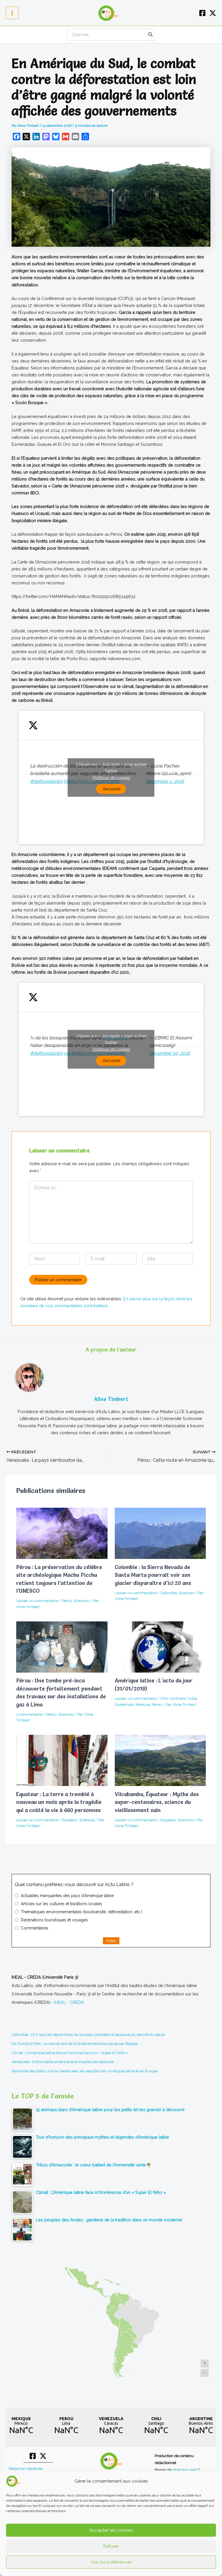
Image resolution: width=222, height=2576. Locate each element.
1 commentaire (29, 1714)
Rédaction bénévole (26, 2469)
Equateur (70, 1820)
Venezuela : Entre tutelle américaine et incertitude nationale (63, 2062)
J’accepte (111, 789)
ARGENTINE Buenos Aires (201, 2426)
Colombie (169, 1593)
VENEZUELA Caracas (111, 2426)
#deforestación (46, 781)
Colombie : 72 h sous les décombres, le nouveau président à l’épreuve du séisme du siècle (88, 2035)
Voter (111, 1941)
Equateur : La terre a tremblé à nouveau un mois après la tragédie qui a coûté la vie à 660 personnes (59, 1802)
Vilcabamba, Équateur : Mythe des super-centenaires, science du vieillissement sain (157, 1802)
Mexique (143, 1705)
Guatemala (124, 1705)
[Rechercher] (151, 35)
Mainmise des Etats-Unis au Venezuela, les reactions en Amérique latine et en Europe (85, 2071)
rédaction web (185, 2470)
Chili (164, 1698)
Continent (178, 1698)
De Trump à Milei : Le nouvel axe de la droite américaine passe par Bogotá (75, 2044)
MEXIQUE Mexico (21, 2426)
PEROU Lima (66, 2426)
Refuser (111, 2546)
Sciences (81, 1601)
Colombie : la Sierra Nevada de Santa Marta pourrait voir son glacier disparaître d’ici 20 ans (153, 1575)
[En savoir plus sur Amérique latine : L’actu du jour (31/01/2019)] (160, 1647)
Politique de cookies (111, 778)
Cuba (192, 1698)
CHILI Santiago (156, 2426)
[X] (213, 13)
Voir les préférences (111, 2562)
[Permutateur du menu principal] (12, 13)
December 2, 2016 (165, 781)
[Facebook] (202, 13)
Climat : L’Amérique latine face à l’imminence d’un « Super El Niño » (70, 2053)
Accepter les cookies (111, 2530)
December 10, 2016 (170, 1053)
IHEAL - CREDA (69, 2002)
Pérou (67, 1601)
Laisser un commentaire (37, 1601)
